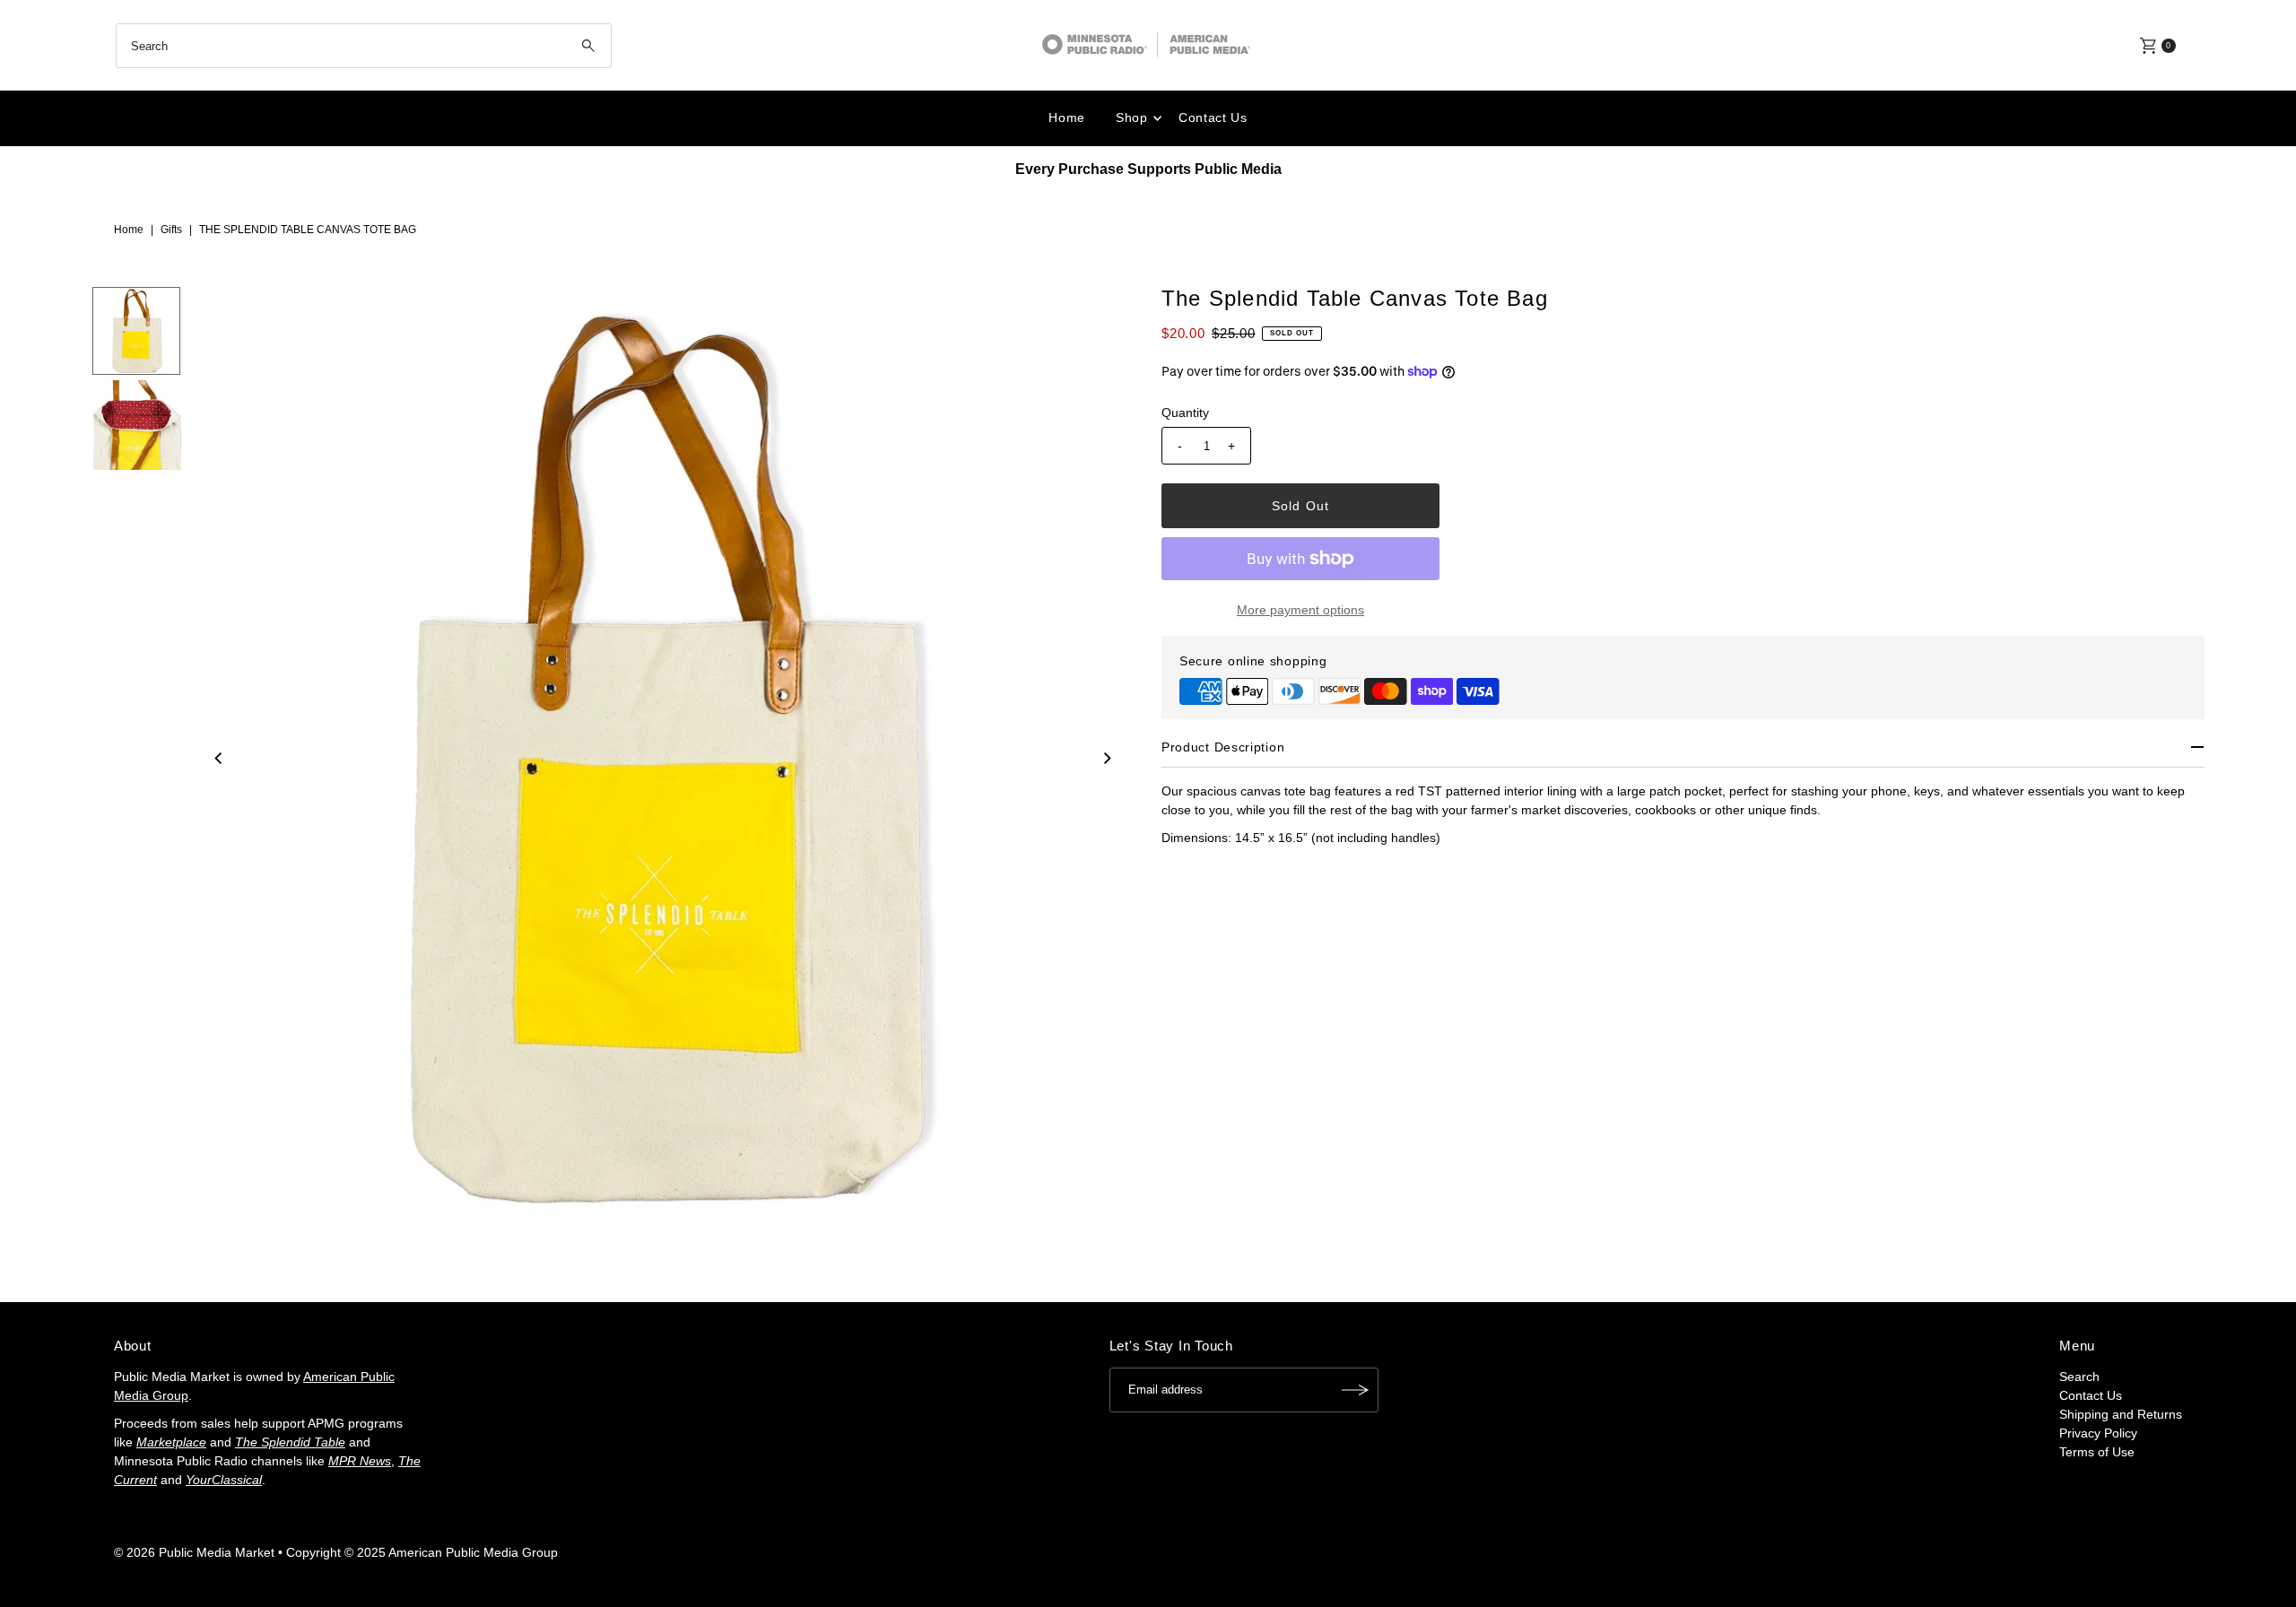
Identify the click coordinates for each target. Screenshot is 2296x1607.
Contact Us (1213, 117)
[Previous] (219, 758)
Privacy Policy (2098, 1433)
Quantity (1185, 413)
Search (2079, 1377)
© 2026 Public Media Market (194, 1552)
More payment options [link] (1300, 610)
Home (1067, 117)
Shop (1132, 117)
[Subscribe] (1356, 1390)
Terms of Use (2097, 1452)
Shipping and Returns (2121, 1414)
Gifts (171, 230)
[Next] (1106, 758)
